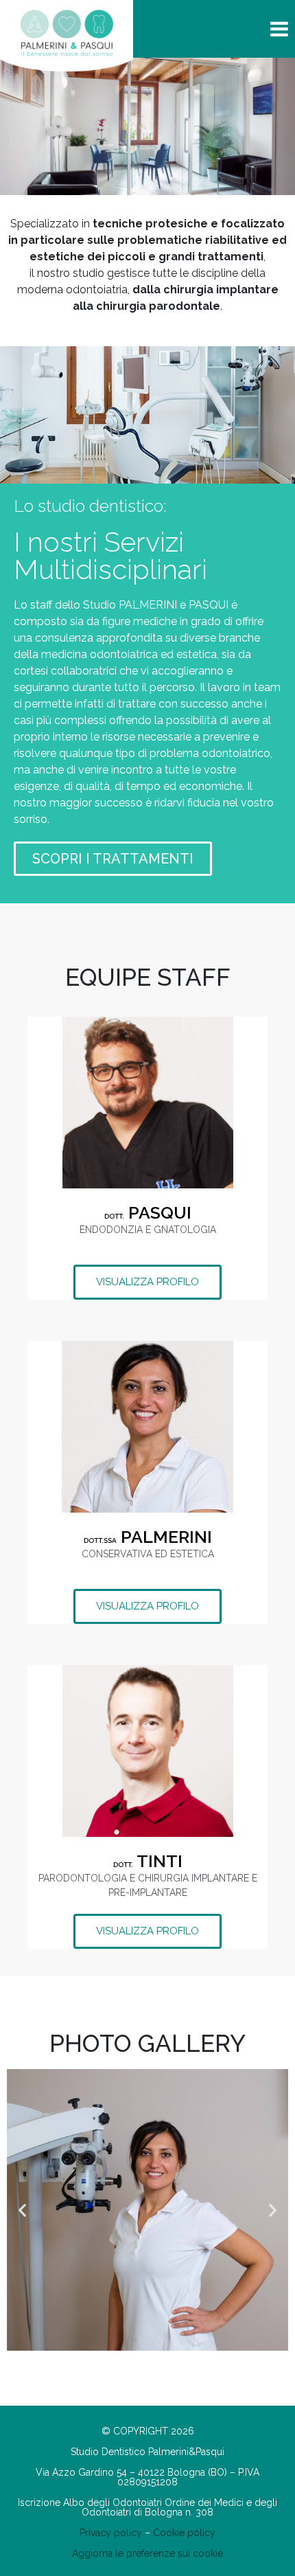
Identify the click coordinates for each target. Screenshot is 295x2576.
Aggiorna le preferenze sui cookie (147, 2553)
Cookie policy (184, 2533)
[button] (22, 2210)
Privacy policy (111, 2533)
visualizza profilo (147, 1282)
